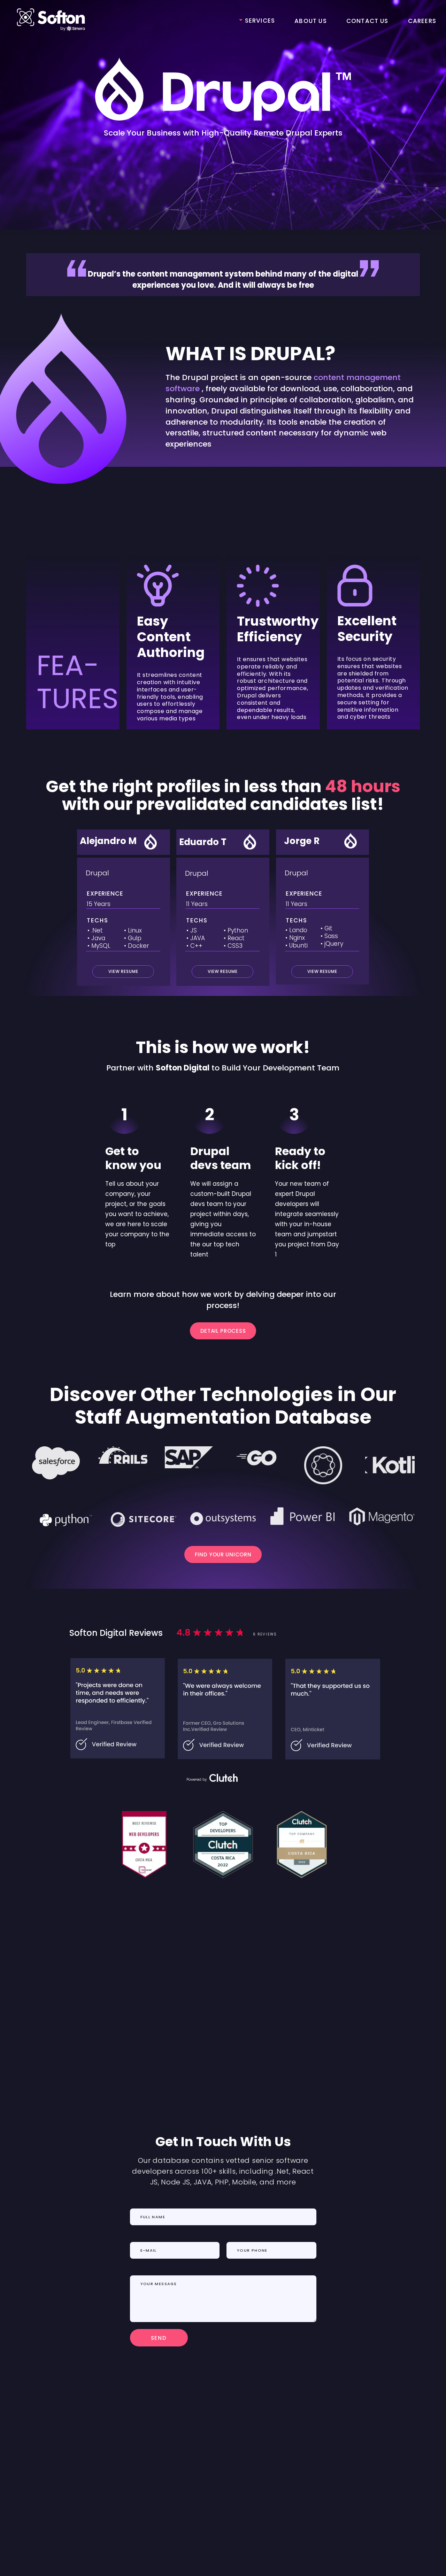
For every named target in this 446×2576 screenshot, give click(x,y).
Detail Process (223, 1331)
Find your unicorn (223, 1554)
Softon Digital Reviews (116, 1633)
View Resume (222, 971)
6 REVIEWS (265, 1634)
